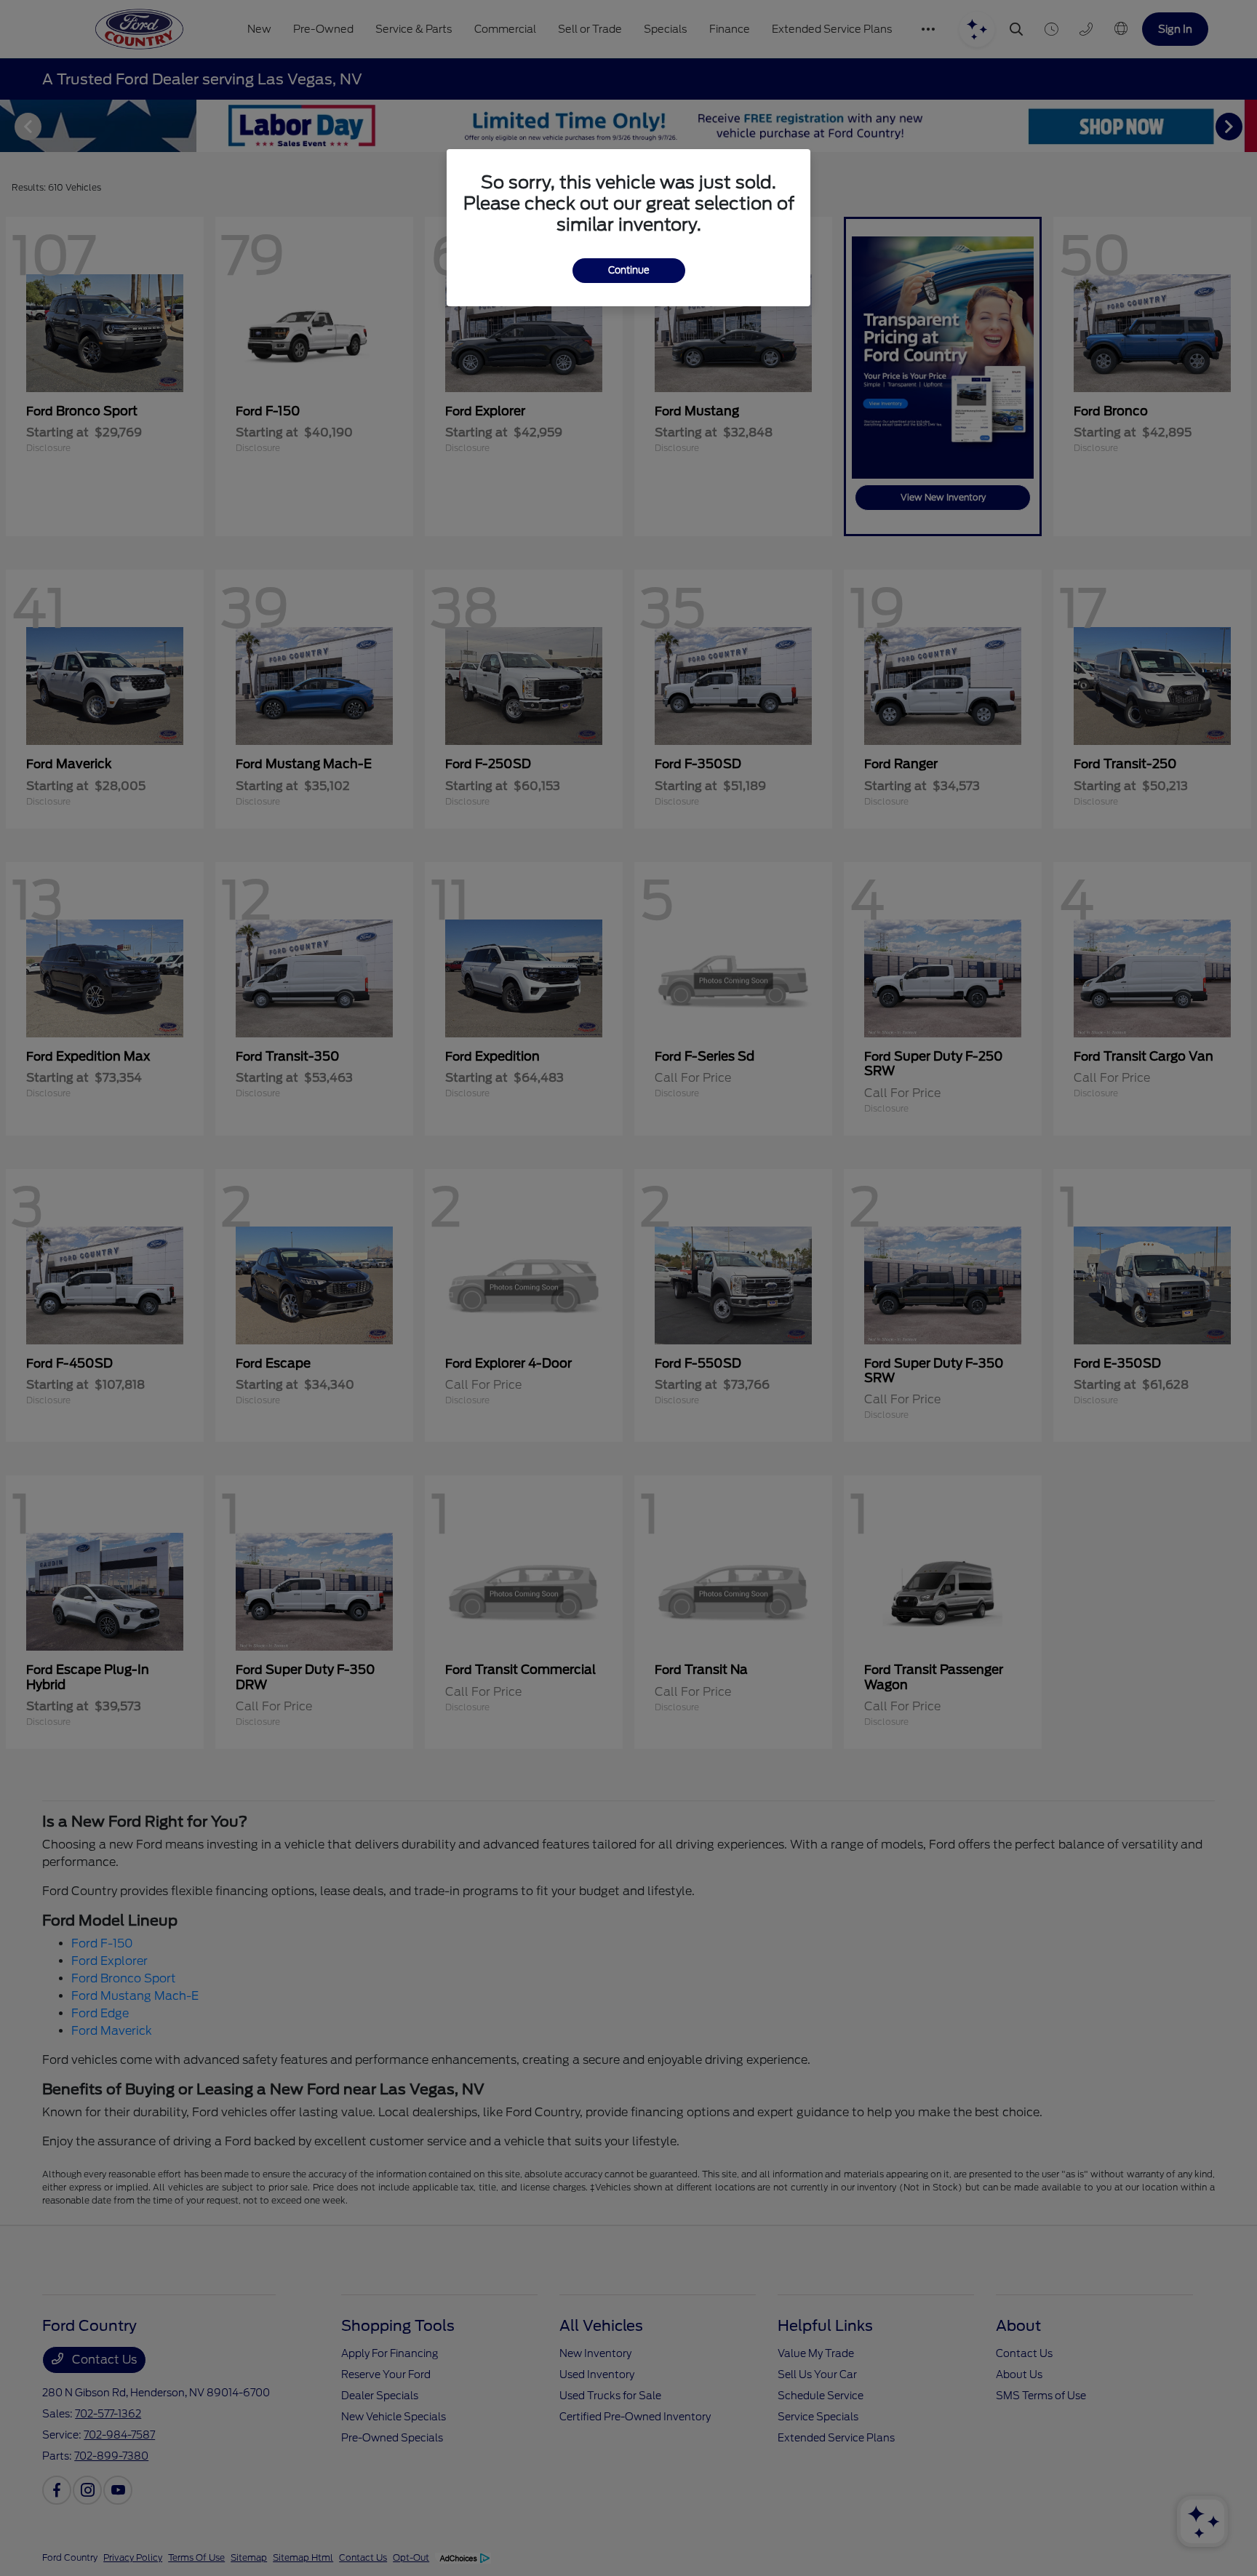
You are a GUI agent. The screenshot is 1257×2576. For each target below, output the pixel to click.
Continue (629, 270)
